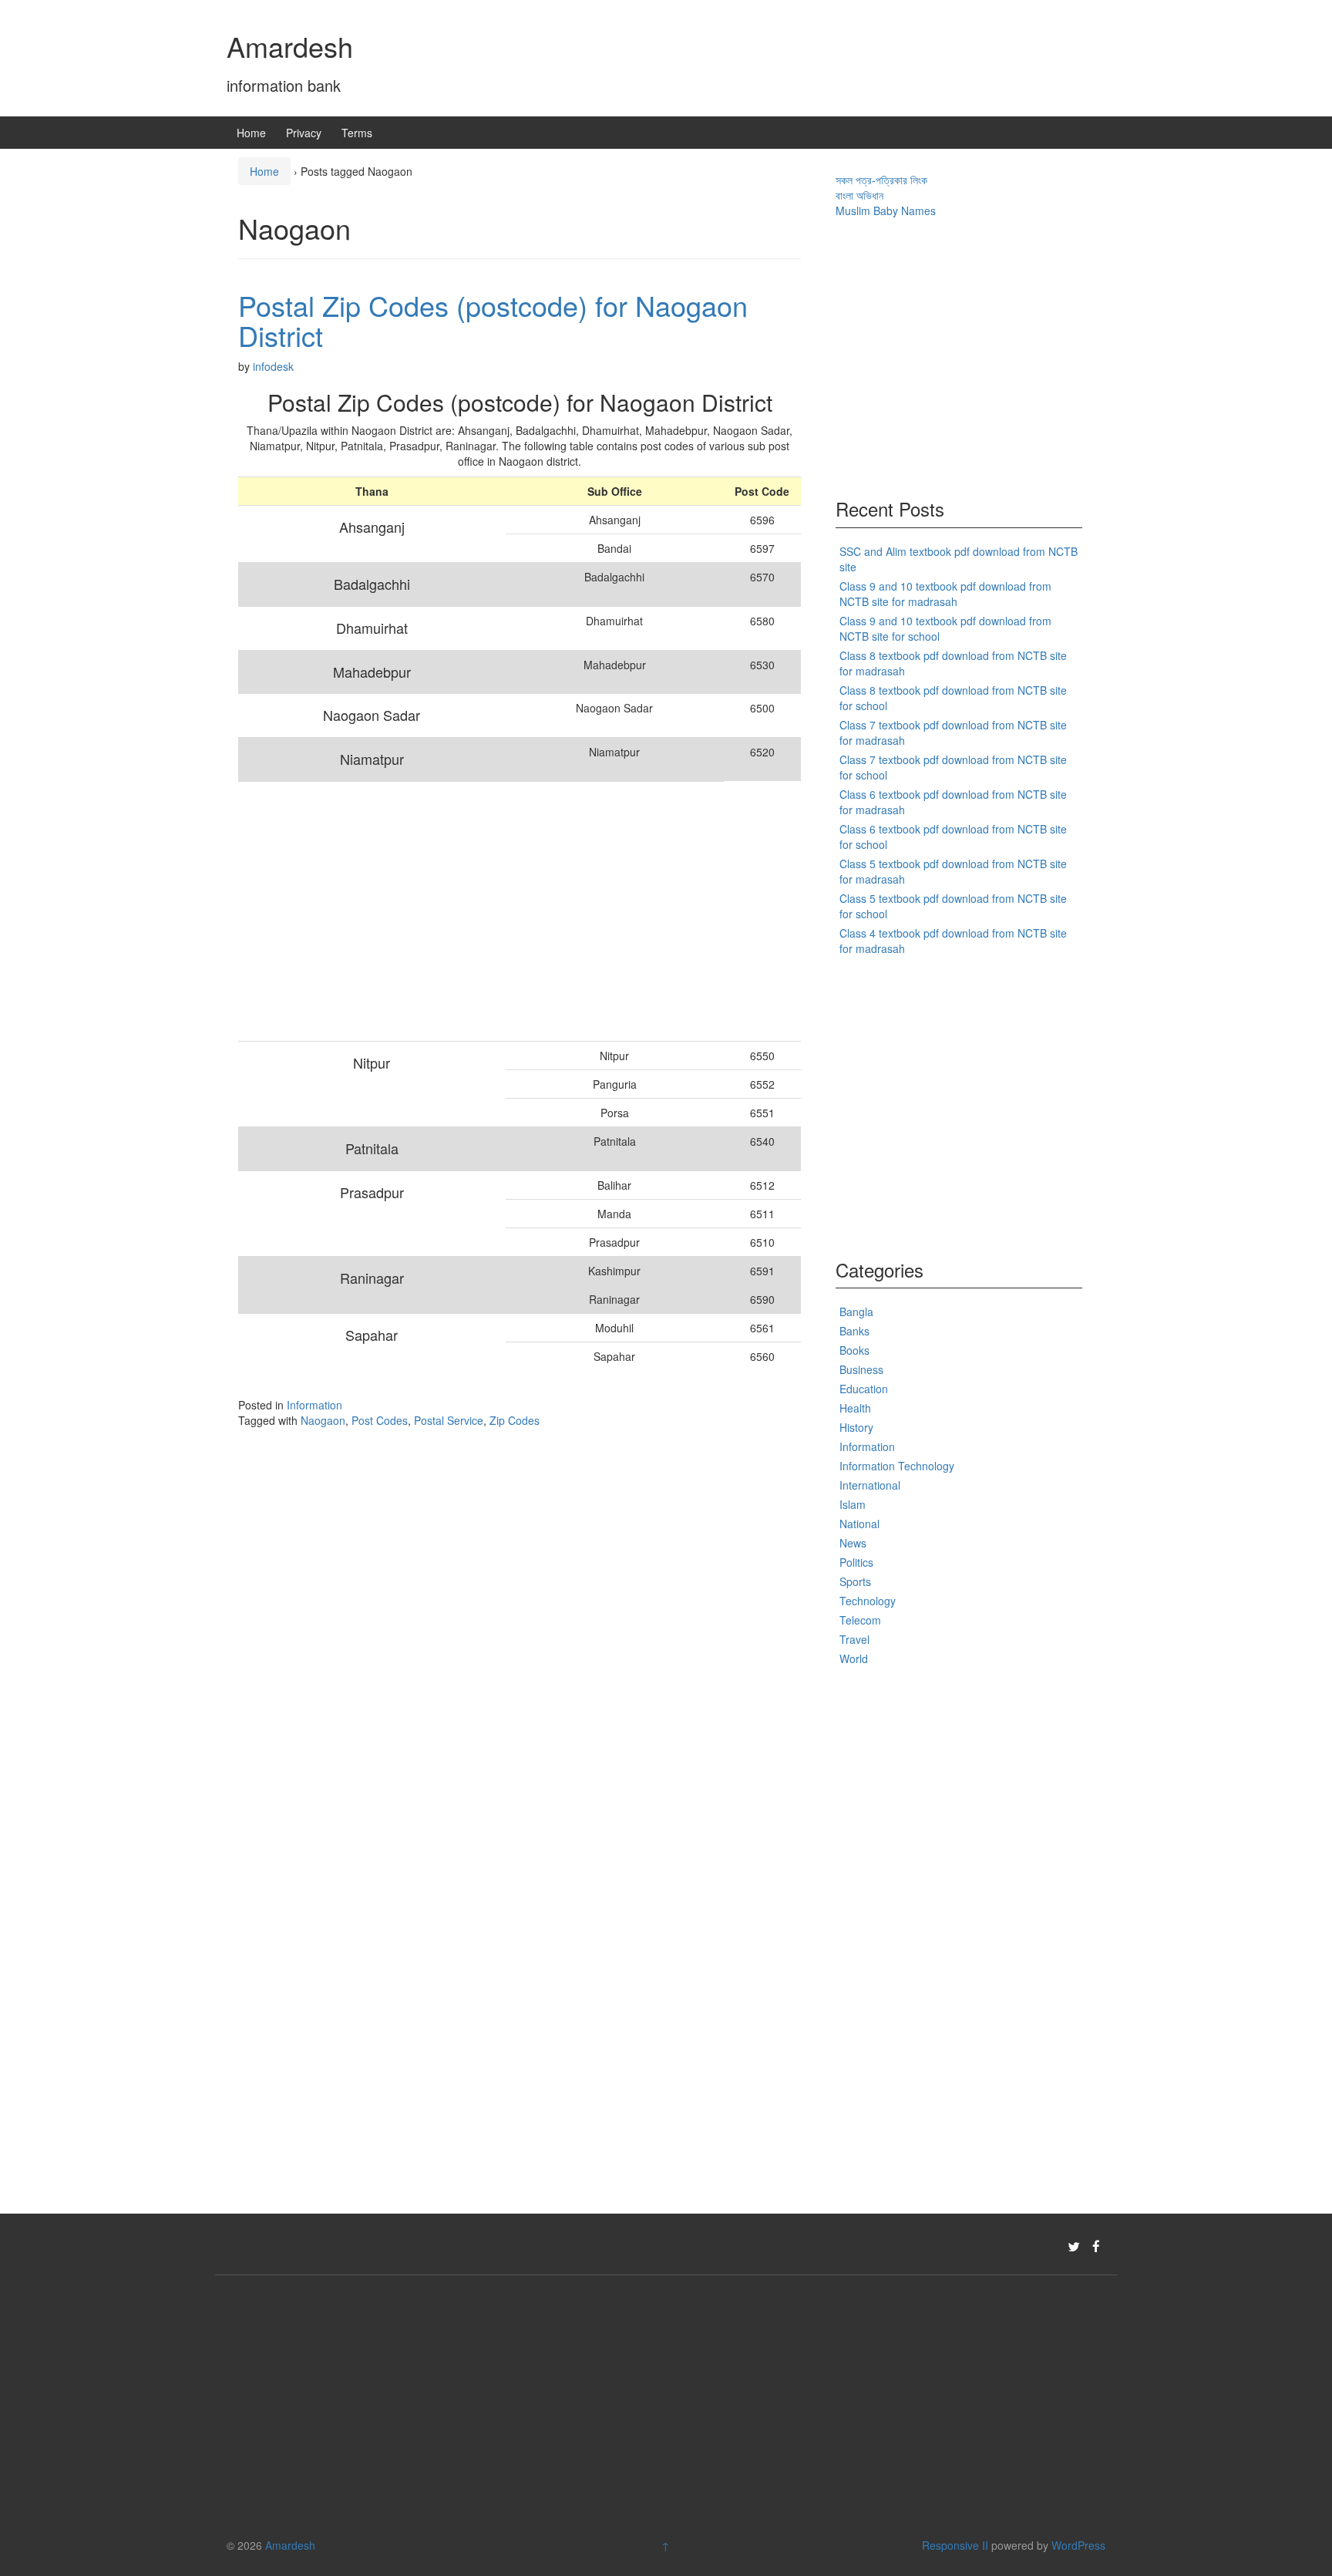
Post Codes (380, 1420)
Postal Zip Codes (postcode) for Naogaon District (493, 320)
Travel (854, 1639)
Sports (855, 1581)
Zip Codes (515, 1420)
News (853, 1543)
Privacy (304, 133)
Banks (854, 1331)
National (859, 1524)
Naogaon (323, 1420)
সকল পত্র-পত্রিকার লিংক (881, 180)
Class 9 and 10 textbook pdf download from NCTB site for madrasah (945, 594)
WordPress (1078, 2545)
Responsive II (955, 2545)
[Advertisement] (481, 911)
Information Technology (897, 1466)
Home (251, 133)
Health (855, 1408)
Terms (357, 133)
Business (861, 1369)
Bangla (856, 1312)
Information (314, 1405)
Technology (868, 1601)
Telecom (860, 1620)
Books (854, 1350)
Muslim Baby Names (886, 210)
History (856, 1427)
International (870, 1485)
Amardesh (290, 46)
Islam (853, 1504)
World (854, 1658)
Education (864, 1389)
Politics (856, 1562)
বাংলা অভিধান (859, 195)
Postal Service (449, 1420)
